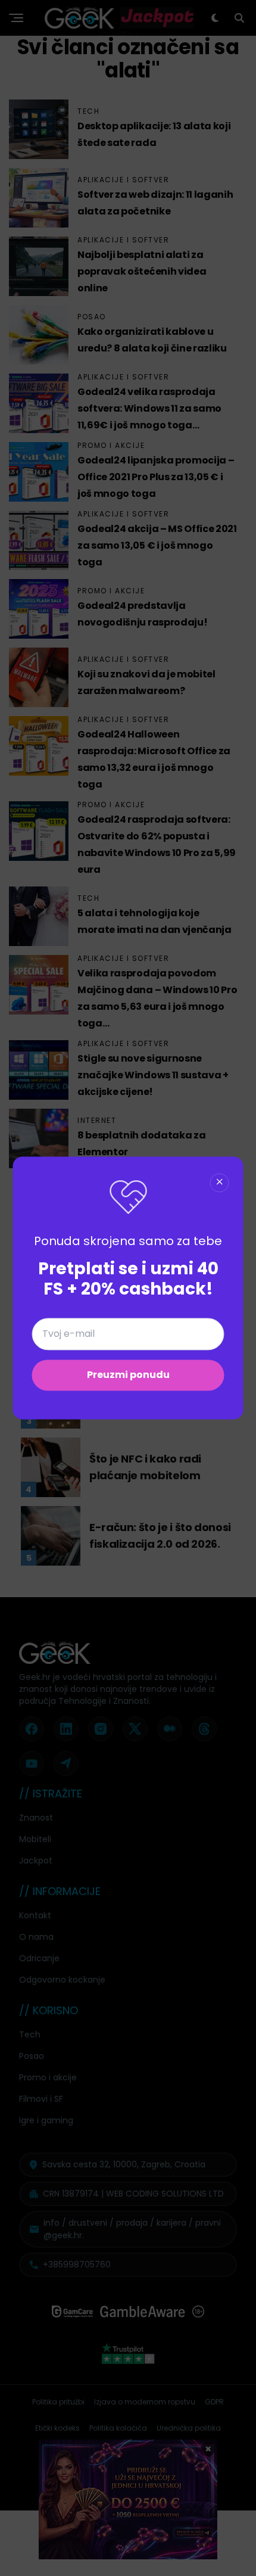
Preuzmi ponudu (128, 1375)
